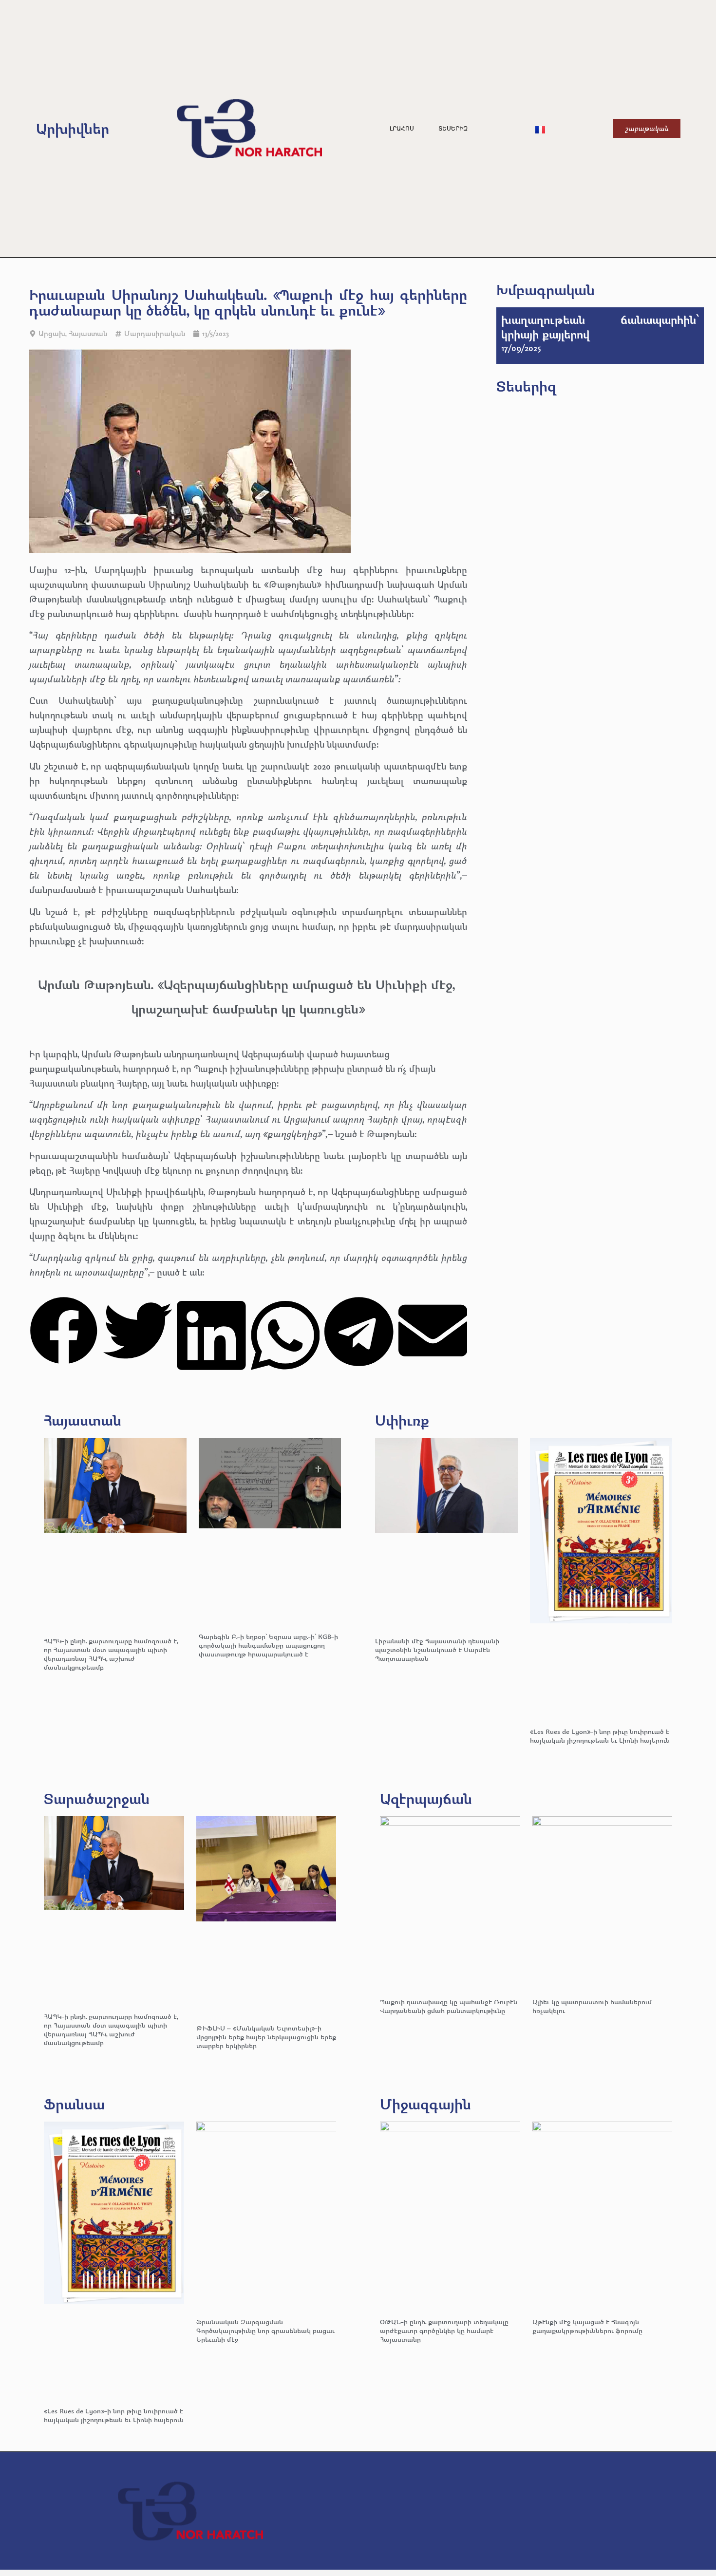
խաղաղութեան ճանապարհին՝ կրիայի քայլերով (600, 327)
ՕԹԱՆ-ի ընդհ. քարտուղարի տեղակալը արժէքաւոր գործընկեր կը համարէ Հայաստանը (444, 2330)
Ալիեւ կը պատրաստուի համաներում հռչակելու (592, 2006)
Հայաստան (88, 333)
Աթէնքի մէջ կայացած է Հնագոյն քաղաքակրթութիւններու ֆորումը (587, 2326)
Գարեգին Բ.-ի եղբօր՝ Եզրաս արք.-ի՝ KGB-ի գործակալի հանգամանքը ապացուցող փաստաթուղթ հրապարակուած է (268, 1645)
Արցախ (52, 333)
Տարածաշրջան (97, 1798)
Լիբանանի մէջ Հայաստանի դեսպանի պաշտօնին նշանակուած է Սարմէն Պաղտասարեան (437, 1649)
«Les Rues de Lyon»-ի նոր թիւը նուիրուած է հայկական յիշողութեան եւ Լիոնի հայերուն (600, 1736)
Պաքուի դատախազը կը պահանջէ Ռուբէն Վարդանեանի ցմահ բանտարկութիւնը (449, 2006)
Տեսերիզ (453, 129)
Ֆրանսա (74, 2104)
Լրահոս (402, 129)
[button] (64, 1332)
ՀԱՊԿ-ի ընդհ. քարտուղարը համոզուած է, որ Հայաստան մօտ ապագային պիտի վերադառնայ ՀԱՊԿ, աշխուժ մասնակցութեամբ (111, 1654)
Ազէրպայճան (426, 1798)
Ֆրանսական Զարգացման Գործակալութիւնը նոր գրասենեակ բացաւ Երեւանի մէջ (265, 2330)
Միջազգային (425, 2104)
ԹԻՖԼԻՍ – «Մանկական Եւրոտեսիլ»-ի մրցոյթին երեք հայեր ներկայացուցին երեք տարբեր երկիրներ (266, 2037)
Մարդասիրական (155, 333)
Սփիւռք (402, 1420)
